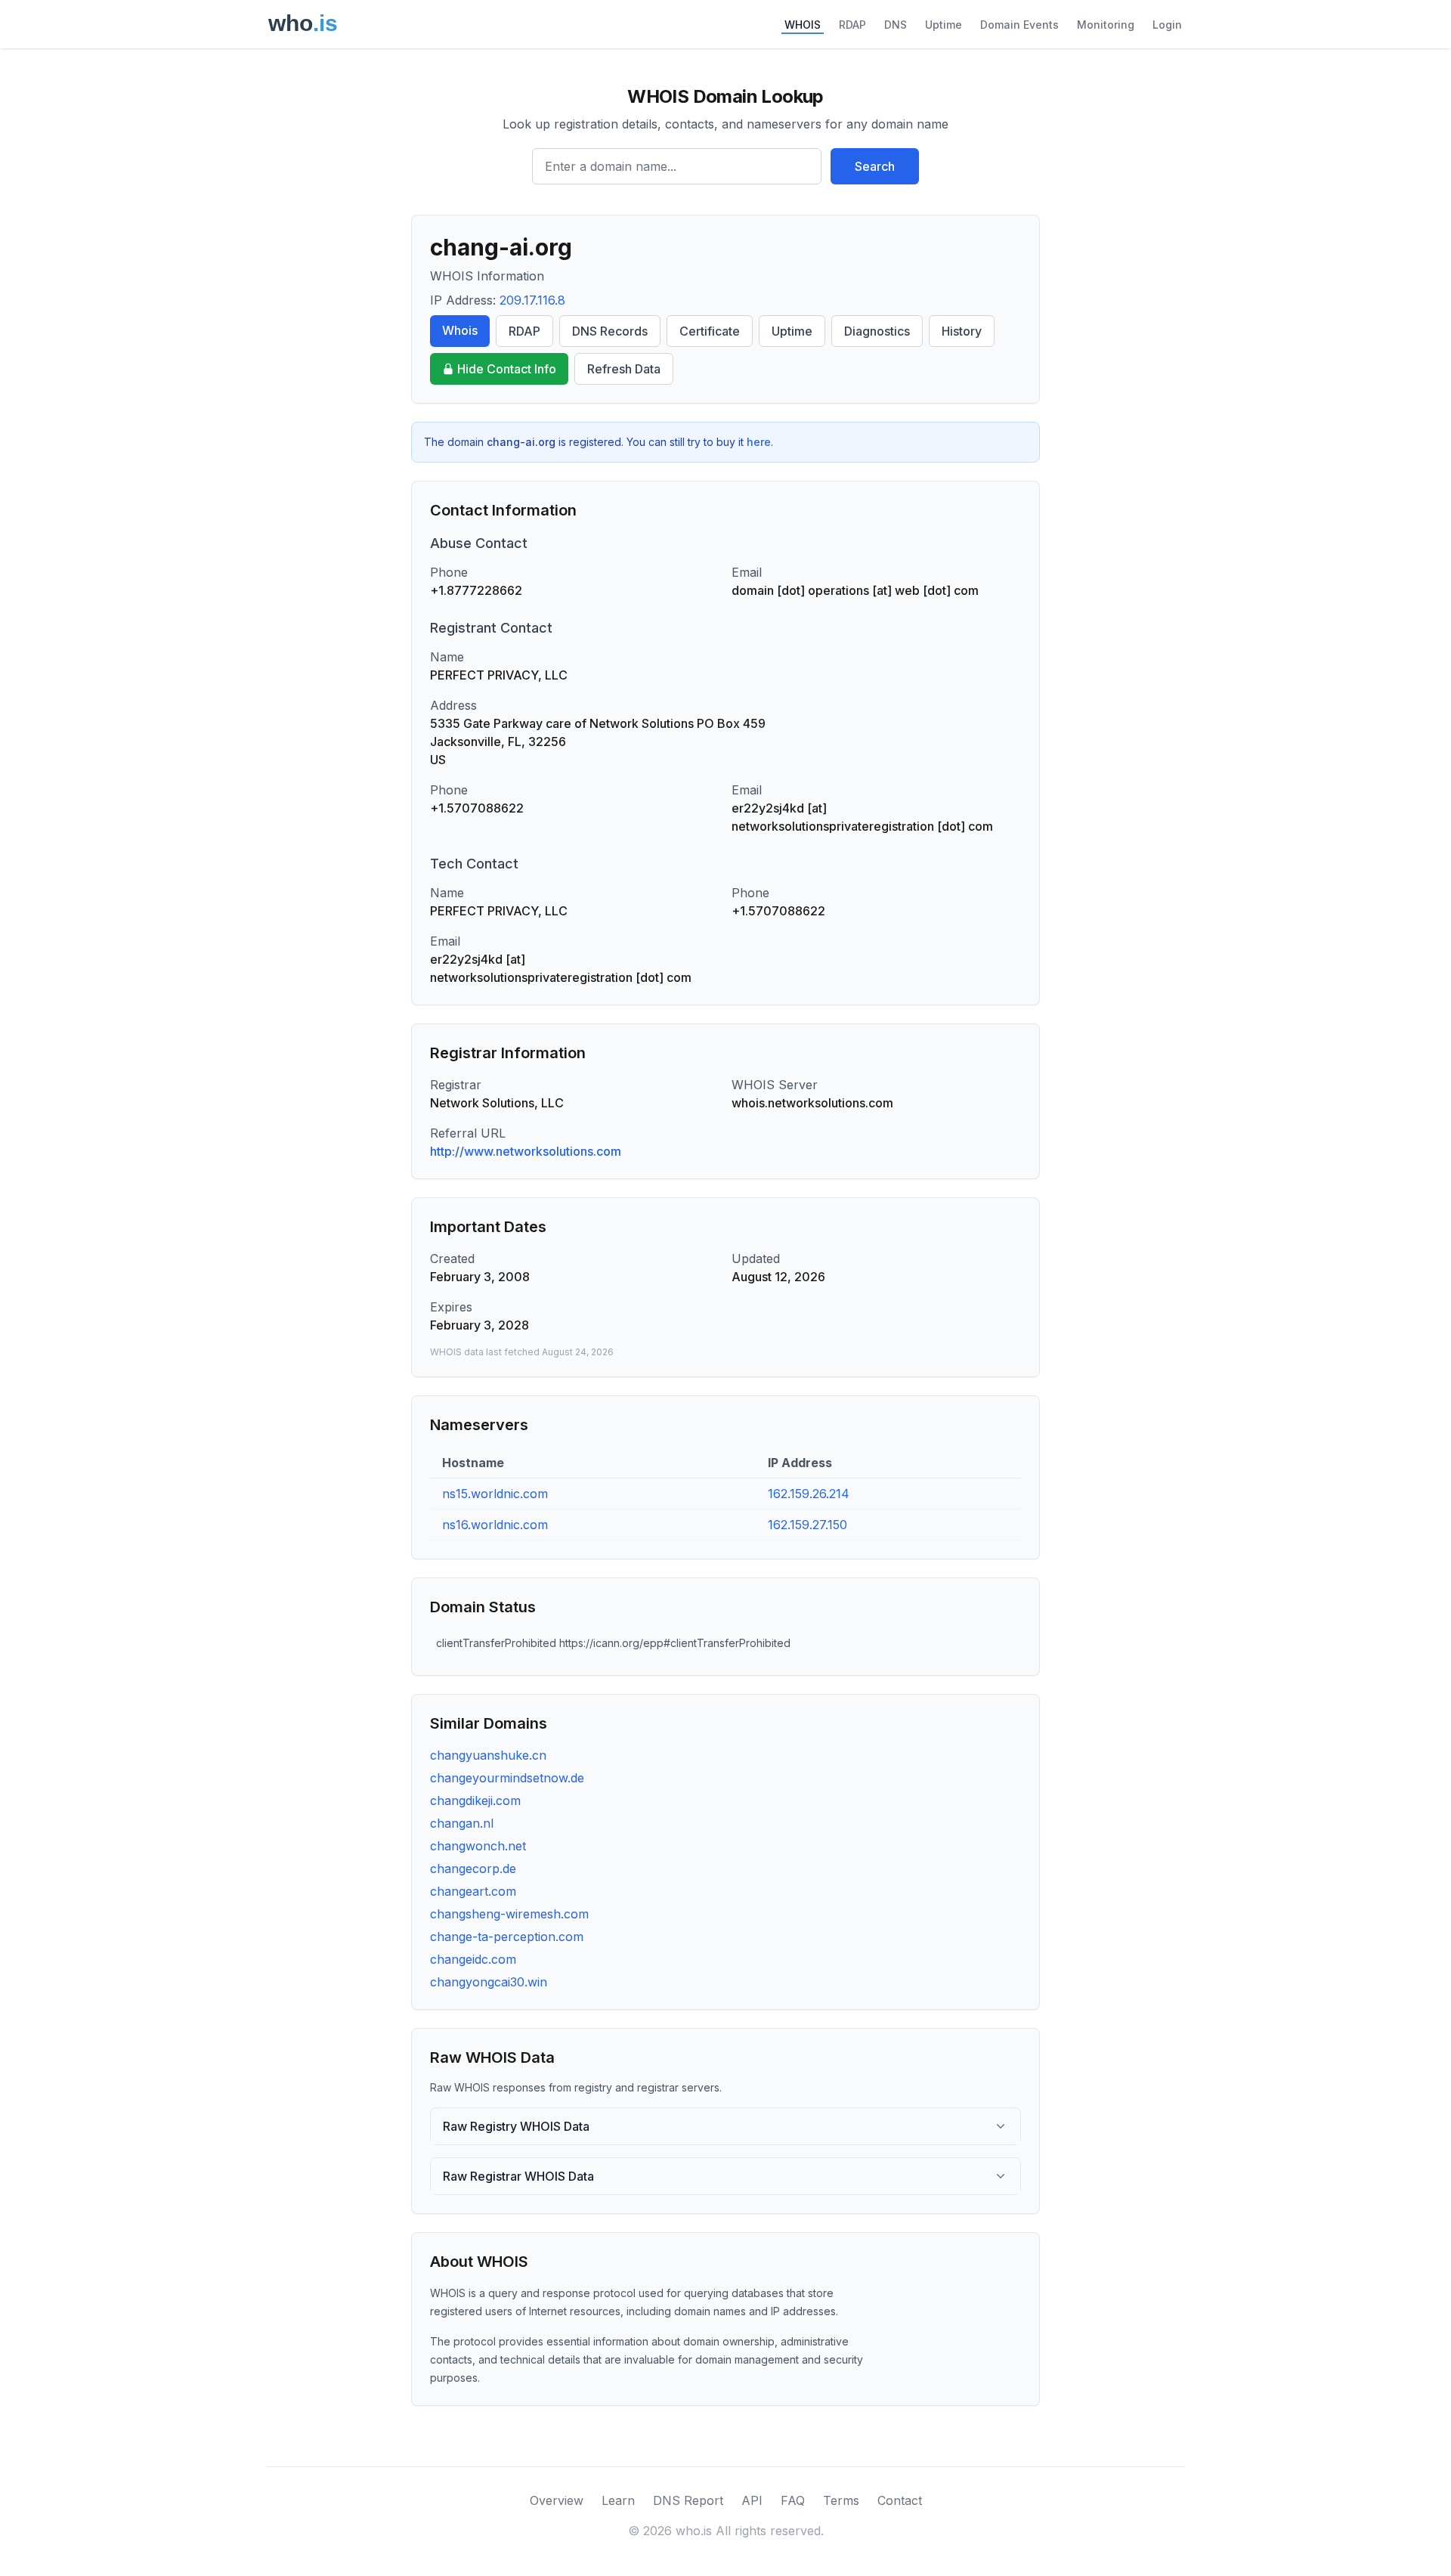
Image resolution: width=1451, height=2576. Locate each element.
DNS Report (688, 2500)
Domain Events (1019, 25)
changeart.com (473, 1891)
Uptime (944, 25)
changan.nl (462, 1823)
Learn (618, 2500)
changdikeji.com (475, 1800)
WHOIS (803, 25)
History (962, 331)
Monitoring (1106, 25)
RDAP (852, 25)
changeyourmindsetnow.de (507, 1778)
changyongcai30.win (489, 1982)
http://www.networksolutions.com (526, 1151)
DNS (896, 25)
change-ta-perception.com (507, 1937)
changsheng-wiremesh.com (509, 1914)
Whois (460, 330)
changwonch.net (478, 1846)
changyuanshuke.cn (488, 1755)
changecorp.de (473, 1869)
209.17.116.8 (532, 300)
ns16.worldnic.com (495, 1525)
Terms (841, 2500)
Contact (900, 2500)
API (752, 2500)
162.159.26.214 (809, 1494)
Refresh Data (624, 369)
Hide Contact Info (507, 369)
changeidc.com (473, 1959)
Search (875, 166)
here (759, 442)
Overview (557, 2500)
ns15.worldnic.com (495, 1494)
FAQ (793, 2500)
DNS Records (610, 331)
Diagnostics (877, 331)
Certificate (710, 331)
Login (1167, 25)
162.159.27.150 (807, 1525)
